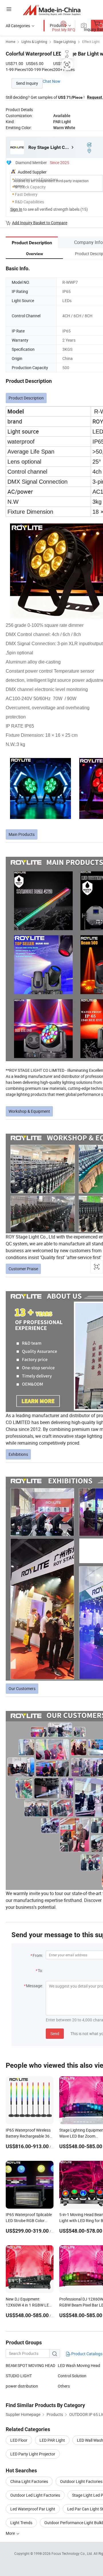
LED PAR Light (52, 2440)
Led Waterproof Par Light (33, 2509)
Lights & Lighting (34, 42)
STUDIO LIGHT (19, 2376)
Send (55, 2034)
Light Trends (21, 2523)
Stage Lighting (65, 42)
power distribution (22, 2386)
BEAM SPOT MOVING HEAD (30, 2365)
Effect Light (91, 42)
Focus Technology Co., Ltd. (73, 2553)
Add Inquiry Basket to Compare (40, 223)
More (11, 2533)
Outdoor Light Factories (81, 2481)
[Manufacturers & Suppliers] (52, 10)
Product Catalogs (86, 2354)
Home (10, 42)
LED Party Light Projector (33, 2454)
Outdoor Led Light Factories (35, 2495)
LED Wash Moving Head (79, 2365)
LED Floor (19, 2440)
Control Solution (72, 2376)
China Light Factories (29, 2481)
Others (64, 2386)
